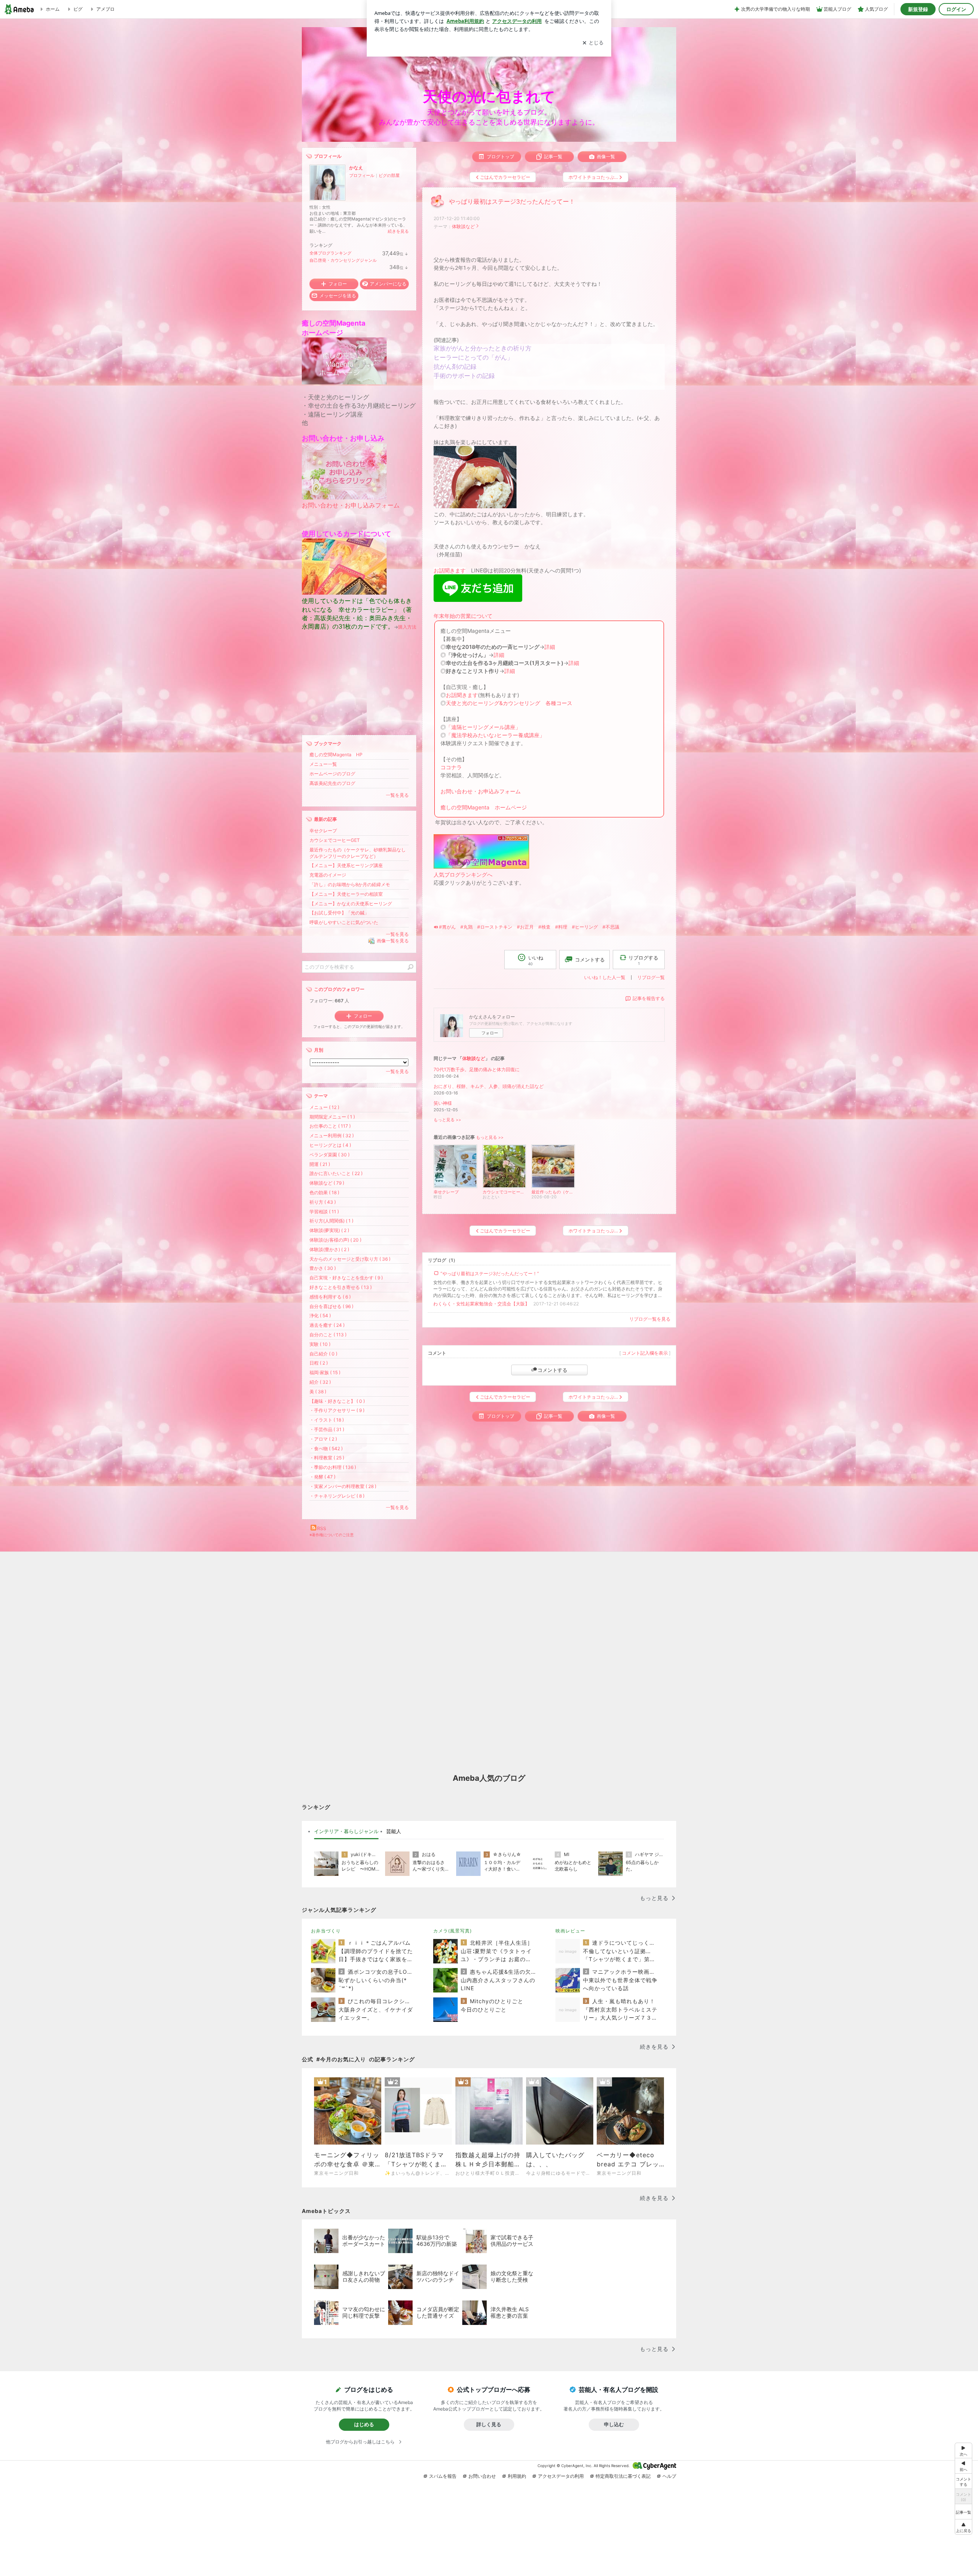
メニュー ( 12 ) (324, 1107)
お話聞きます (450, 570)
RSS (322, 1528)
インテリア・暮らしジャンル (346, 1831)
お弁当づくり (326, 1931)
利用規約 (517, 2476)
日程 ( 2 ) (319, 1363)
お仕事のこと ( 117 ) (330, 1126)
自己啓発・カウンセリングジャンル (343, 260)
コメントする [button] (590, 960)
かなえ (356, 168)
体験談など (463, 226)
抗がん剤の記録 (455, 367)
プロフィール (362, 175)
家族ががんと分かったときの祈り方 (483, 348)
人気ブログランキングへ (463, 875)
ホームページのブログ (332, 774)
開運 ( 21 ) (320, 1164)
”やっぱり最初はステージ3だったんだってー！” (490, 1273)
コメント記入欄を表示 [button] (645, 1353)
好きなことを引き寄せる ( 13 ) (341, 1287)
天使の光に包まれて (489, 96)
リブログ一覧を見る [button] (650, 1319)
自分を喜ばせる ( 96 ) (331, 1306)
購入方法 (407, 627)
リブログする (643, 960)
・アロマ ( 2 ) (323, 1439)
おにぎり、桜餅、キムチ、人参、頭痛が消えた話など (489, 1086)
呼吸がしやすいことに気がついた (344, 922)
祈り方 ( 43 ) (323, 1202)
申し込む (614, 2424)
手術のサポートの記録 (464, 376)
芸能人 (394, 1831)
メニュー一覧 (323, 764)
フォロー (490, 1033)
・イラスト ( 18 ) (327, 1420)
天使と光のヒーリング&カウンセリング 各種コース (509, 703)
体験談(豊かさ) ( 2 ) (329, 1249)
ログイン (956, 9)
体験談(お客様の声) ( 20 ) (335, 1240)
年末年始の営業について (463, 616)
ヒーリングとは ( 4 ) (330, 1145)
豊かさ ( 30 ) (323, 1268)
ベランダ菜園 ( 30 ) (330, 1155)
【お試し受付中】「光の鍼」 (339, 913)
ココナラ (451, 767)
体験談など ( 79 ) (327, 1183)
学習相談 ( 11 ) (324, 1212)
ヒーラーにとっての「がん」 (473, 357)
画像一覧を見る (393, 941)
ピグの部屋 (389, 175)
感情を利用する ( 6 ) (330, 1297)
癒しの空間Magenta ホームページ (484, 807)
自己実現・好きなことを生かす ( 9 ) (346, 1278)
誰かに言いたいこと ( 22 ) (336, 1173)
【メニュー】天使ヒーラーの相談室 (346, 894)
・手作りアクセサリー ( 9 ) (337, 1410)
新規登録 (918, 9)
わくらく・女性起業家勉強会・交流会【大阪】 (481, 1304)
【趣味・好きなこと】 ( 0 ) (337, 1401)
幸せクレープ (323, 831)
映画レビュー (570, 1931)
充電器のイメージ (328, 875)
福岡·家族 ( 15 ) (325, 1372)
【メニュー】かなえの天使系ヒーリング (351, 904)
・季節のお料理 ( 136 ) (333, 1467)
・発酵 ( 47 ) (322, 1477)
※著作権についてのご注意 (332, 1535)
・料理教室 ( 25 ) (327, 1458)
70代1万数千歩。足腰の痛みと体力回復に (477, 1069)
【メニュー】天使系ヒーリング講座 (346, 865)
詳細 (550, 647)
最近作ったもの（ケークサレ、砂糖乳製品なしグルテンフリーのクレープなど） (358, 853)
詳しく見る (489, 2424)
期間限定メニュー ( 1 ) (332, 1117)
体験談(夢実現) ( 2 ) (329, 1230)
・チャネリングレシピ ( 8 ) (337, 1496)
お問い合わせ (482, 2476)
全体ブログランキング (330, 253)
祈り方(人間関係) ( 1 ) (331, 1221)
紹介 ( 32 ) (320, 1382)
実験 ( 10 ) (320, 1344)
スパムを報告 (443, 2476)
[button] (963, 2527)
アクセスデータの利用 (561, 2476)
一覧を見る (397, 795)
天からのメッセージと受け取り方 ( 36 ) (350, 1259)
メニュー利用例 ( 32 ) (332, 1136)
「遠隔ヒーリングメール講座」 (483, 727)
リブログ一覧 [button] (651, 977)
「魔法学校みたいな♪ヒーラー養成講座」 (495, 735)
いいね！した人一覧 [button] (605, 977)
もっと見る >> (447, 1120)
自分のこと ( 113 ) (328, 1335)
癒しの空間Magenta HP (336, 755)
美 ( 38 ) (318, 1392)
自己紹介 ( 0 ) (323, 1354)
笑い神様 (443, 1103)
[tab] (346, 1832)
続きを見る (398, 231)
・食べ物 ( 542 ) (326, 1448)
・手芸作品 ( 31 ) (327, 1429)
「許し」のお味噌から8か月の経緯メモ (350, 884)
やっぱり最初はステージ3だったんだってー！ (512, 202)
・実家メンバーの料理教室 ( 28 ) (343, 1486)
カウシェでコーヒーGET (335, 840)
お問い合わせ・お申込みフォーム (481, 791)
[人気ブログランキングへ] (481, 867)
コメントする (552, 1370)
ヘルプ (669, 2476)
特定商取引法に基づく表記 (623, 2476)
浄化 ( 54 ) (320, 1316)
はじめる (364, 2424)
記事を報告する (649, 998)
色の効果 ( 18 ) (324, 1192)
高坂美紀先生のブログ (332, 783)
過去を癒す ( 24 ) (327, 1325)
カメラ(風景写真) (453, 1931)
